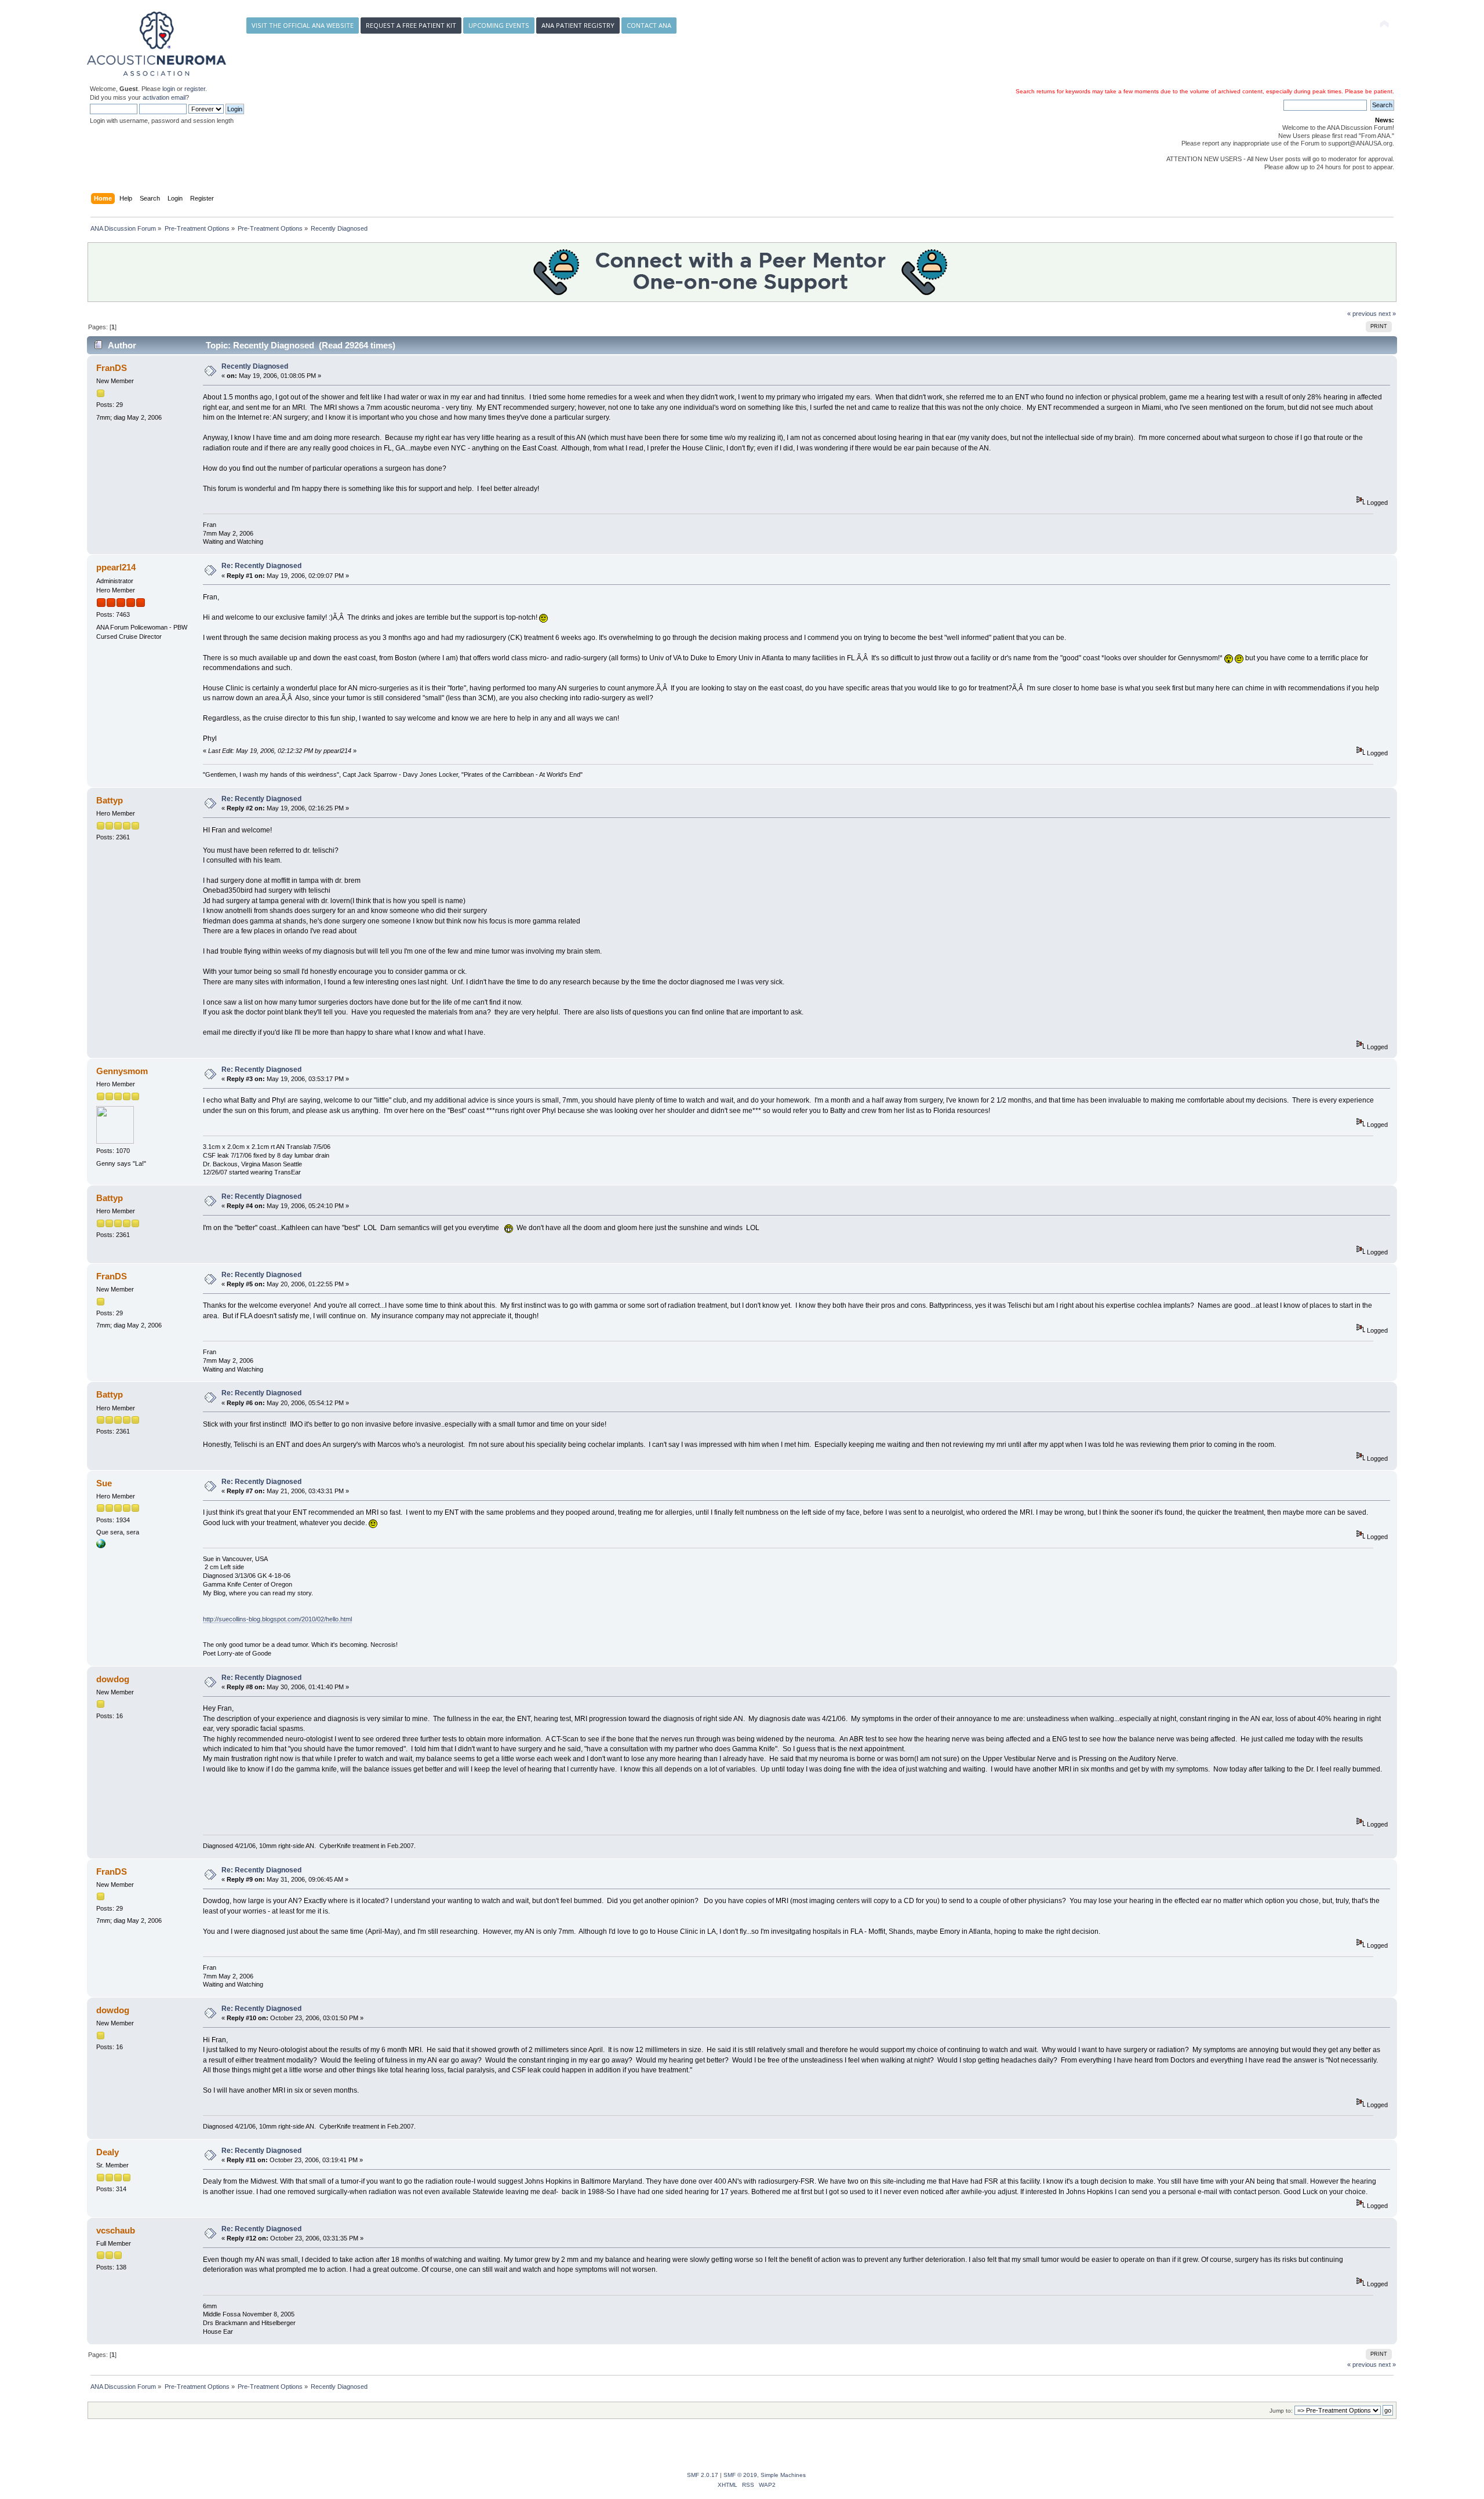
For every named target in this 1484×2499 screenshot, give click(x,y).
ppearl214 (116, 567)
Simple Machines (783, 2475)
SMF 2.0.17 (703, 2475)
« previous (1362, 314)
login (169, 89)
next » (1387, 314)
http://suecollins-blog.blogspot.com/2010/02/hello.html (277, 1619)
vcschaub (116, 2230)
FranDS (112, 368)
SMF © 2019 (740, 2475)
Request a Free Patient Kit (411, 25)
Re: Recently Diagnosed (261, 566)
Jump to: (1281, 2411)
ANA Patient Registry (578, 25)
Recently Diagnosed (255, 366)
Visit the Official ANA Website (303, 25)
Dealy (108, 2152)
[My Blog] (101, 1546)
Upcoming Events (499, 25)
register (195, 89)
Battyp (110, 800)
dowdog (113, 1679)
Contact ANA (649, 25)
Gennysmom (122, 1071)
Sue (104, 1483)
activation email (164, 97)
